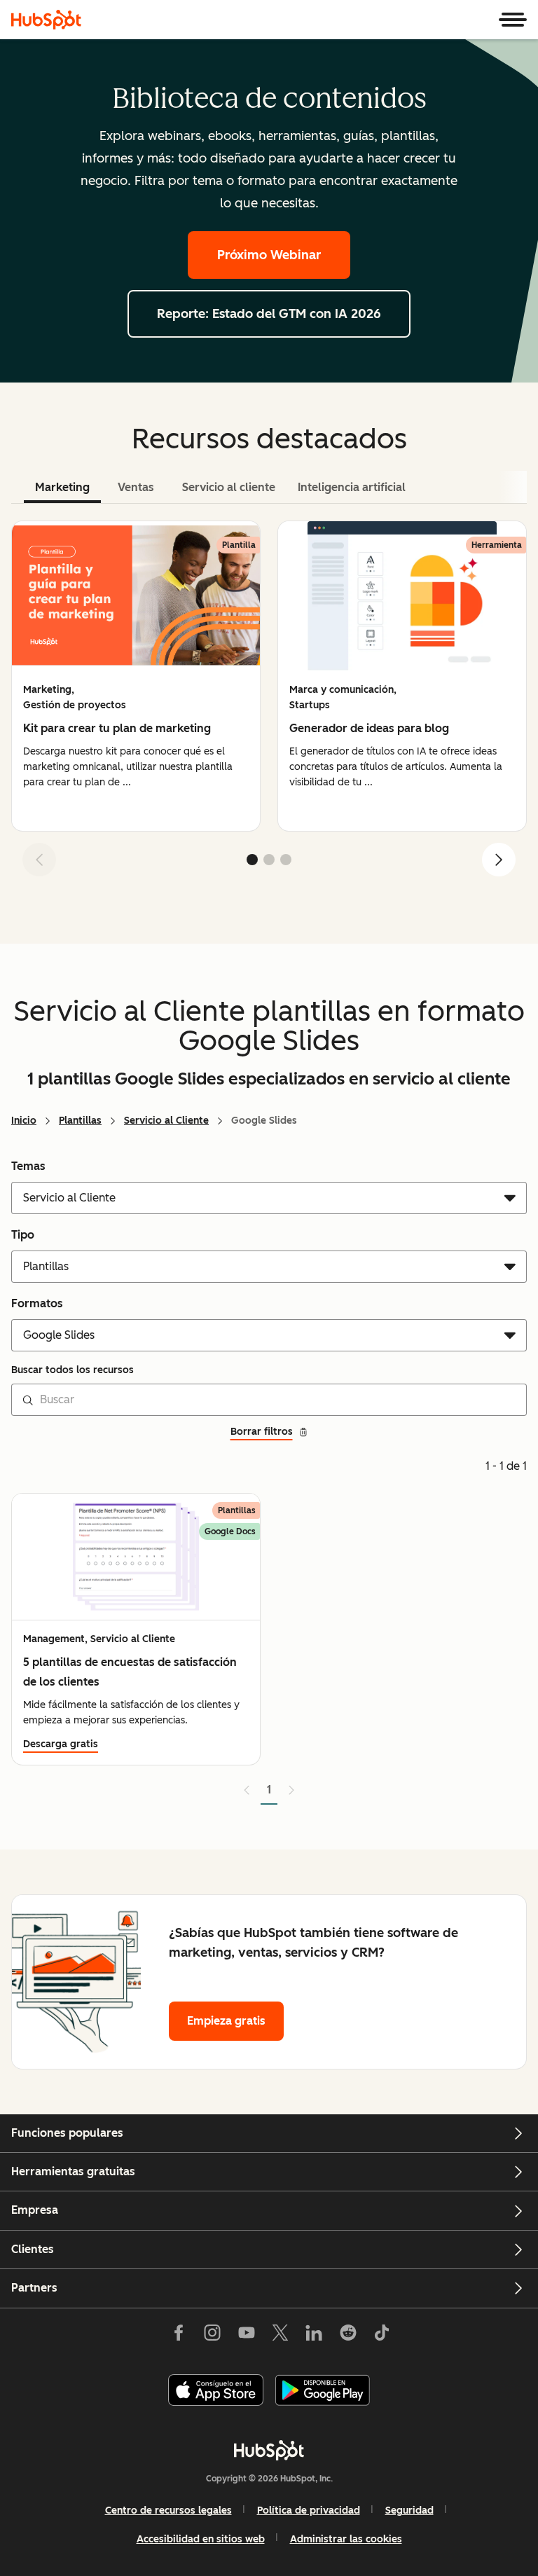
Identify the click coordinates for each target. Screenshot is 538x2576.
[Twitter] (280, 2336)
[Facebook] (179, 2336)
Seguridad (409, 2510)
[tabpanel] (269, 704)
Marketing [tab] (62, 487)
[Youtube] (246, 2336)
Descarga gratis (61, 1744)
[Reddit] (348, 2336)
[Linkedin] (314, 2336)
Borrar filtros (262, 1432)
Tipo (23, 1235)
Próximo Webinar (269, 255)
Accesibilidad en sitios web (201, 2539)
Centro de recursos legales (168, 2510)
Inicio (24, 1121)
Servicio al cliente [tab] (229, 487)
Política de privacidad (309, 2510)
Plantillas (80, 1121)
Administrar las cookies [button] (346, 2539)
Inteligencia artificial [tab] (352, 487)
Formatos (37, 1303)
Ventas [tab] (136, 487)
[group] (136, 676)
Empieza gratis (226, 2021)
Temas (28, 1166)
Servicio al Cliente (166, 1121)
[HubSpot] (46, 20)
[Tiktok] (382, 2336)
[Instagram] (212, 2336)
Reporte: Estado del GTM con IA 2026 (269, 314)
